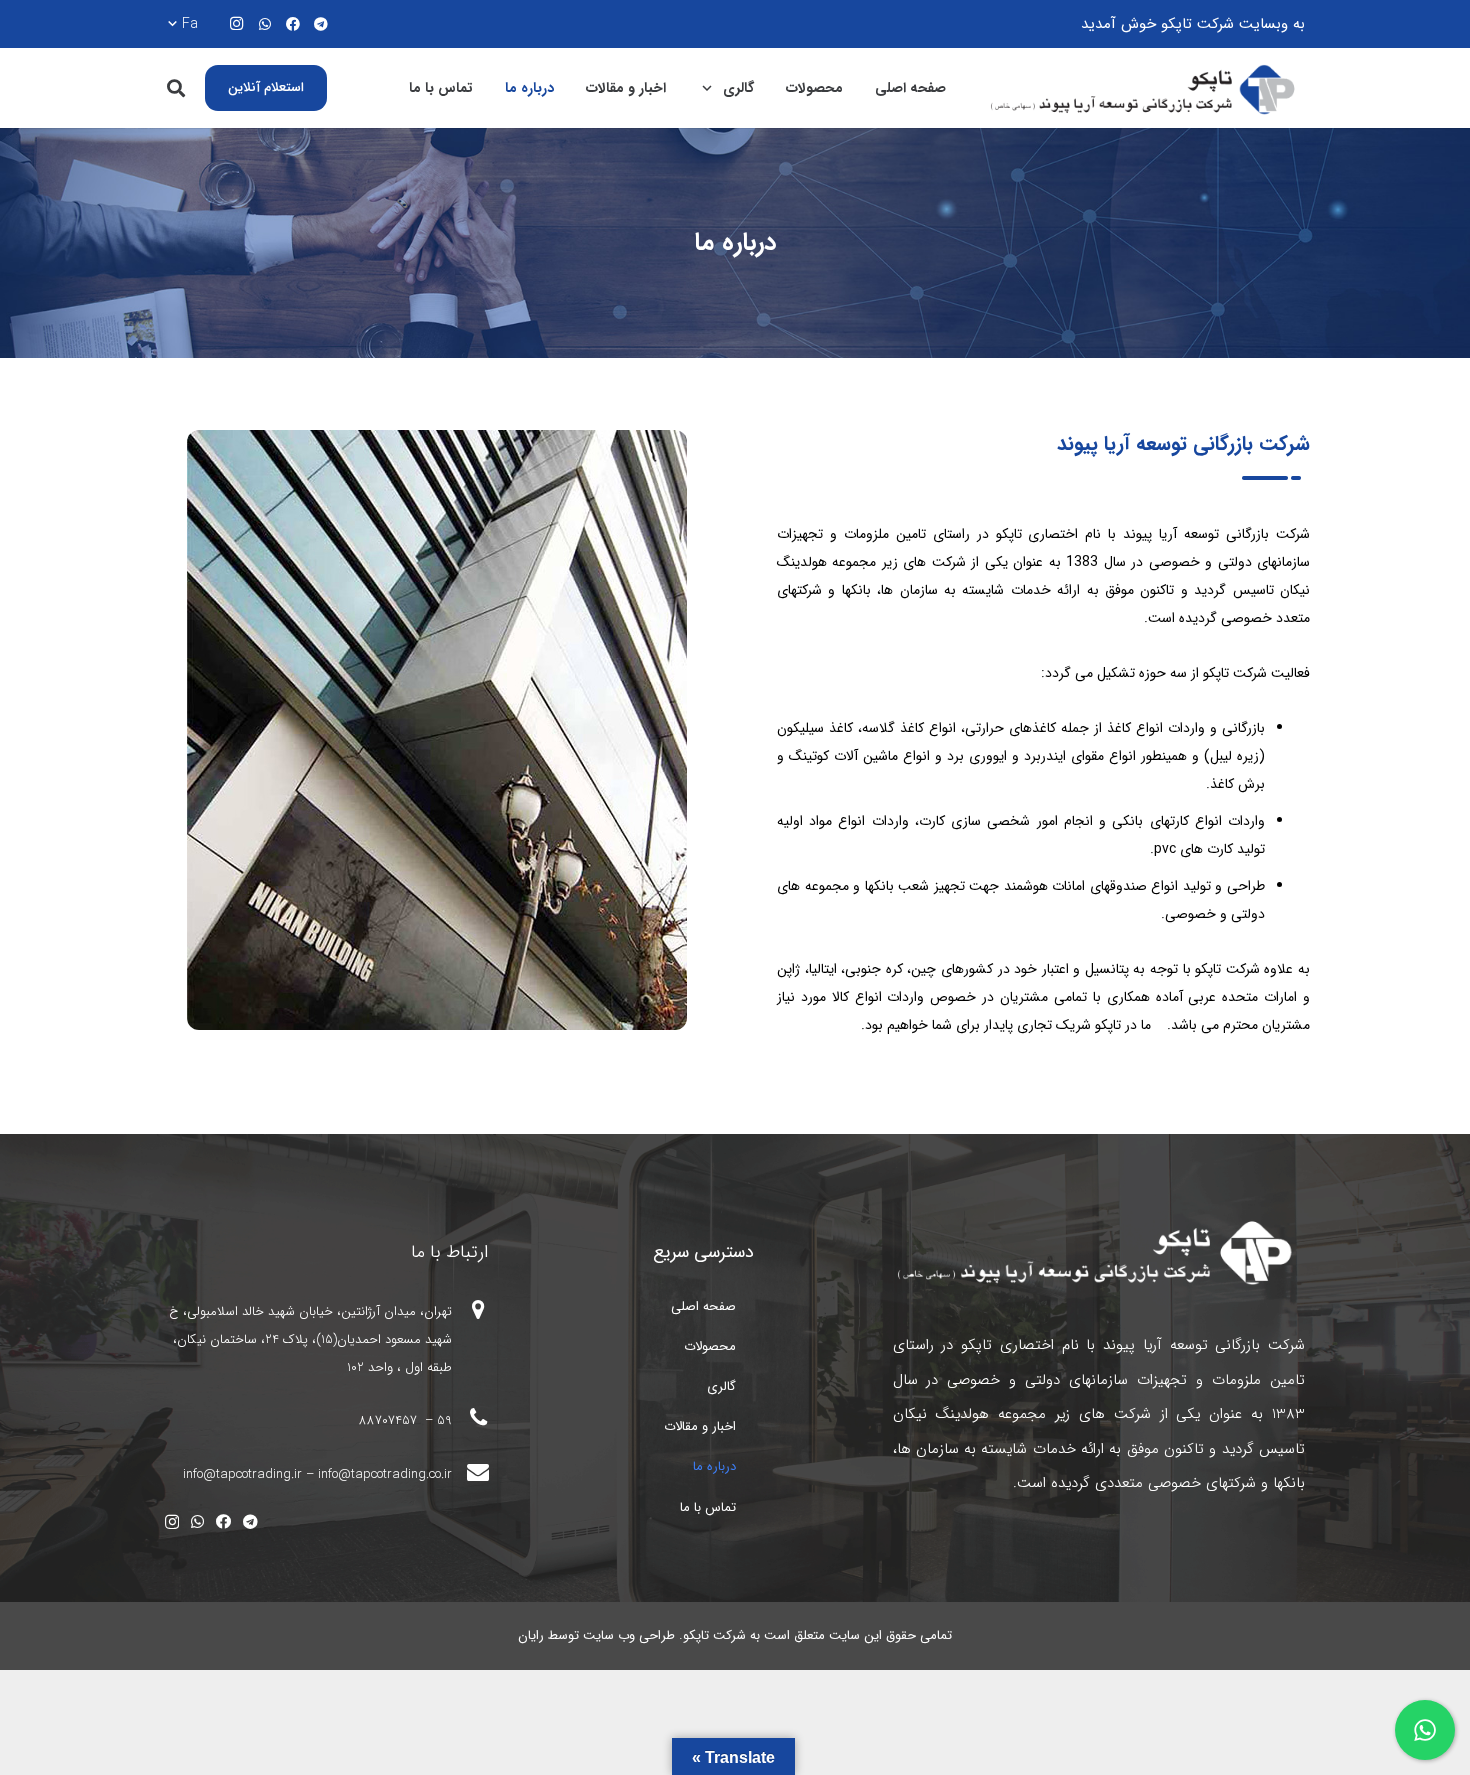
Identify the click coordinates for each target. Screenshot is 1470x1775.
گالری (721, 1386)
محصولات (710, 1346)
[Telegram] (321, 24)
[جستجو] (176, 88)
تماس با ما (708, 1507)
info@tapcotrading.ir (242, 1474)
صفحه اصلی (703, 1306)
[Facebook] (293, 24)
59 (444, 1420)
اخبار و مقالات (700, 1426)
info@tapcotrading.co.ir (385, 1474)
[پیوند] (1146, 88)
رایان (531, 1635)
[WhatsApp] (265, 24)
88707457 (390, 1420)
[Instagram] (237, 24)
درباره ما (714, 1466)
